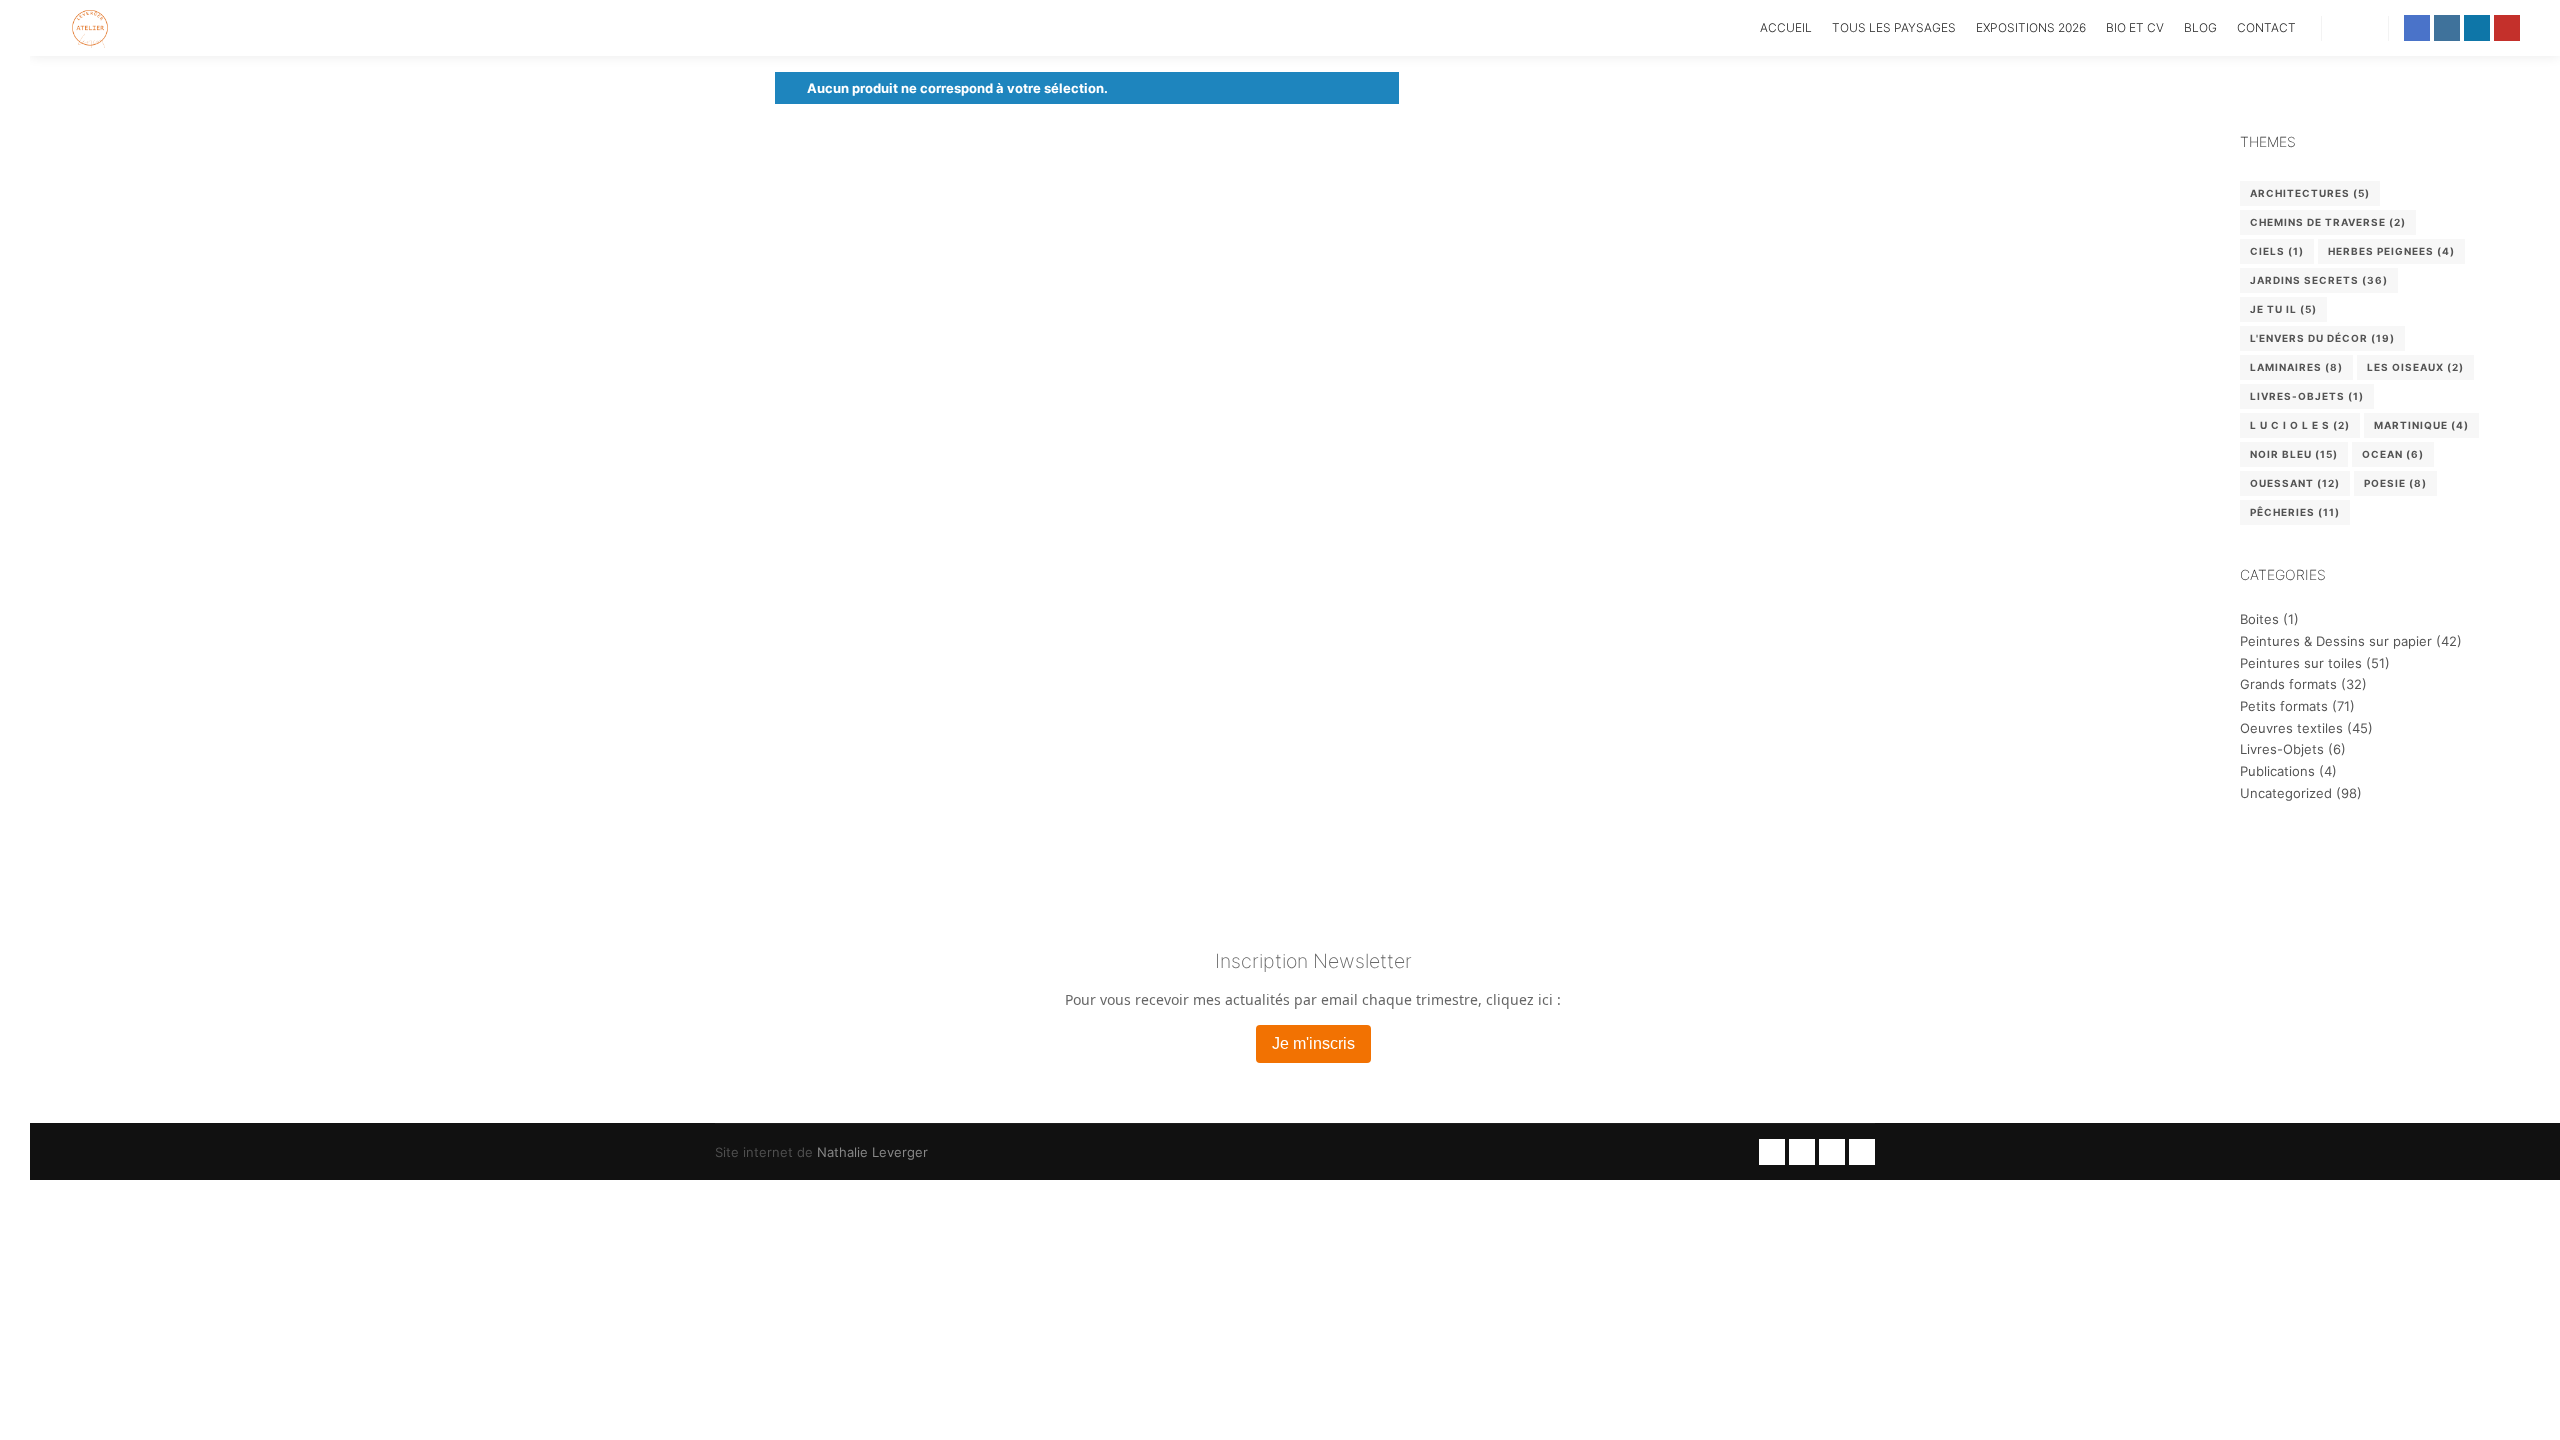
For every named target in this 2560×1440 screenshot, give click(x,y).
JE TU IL (2283, 309)
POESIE (2395, 483)
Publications (2277, 771)
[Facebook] (2417, 28)
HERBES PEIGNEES (2391, 251)
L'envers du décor (2322, 338)
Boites (2259, 619)
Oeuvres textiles (2291, 728)
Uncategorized (2286, 793)
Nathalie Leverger (872, 1152)
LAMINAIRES (2296, 367)
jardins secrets (2319, 280)
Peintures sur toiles (2301, 663)
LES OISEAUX (2415, 367)
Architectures (2310, 193)
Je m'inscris (1313, 1043)
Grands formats (2288, 684)
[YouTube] (2507, 28)
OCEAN (2393, 454)
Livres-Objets (2282, 749)
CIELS (2277, 251)
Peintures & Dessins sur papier (2336, 641)
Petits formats (2284, 706)
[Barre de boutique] (2355, 28)
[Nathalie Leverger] (90, 28)
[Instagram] (2447, 28)
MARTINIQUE (2421, 425)
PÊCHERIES (2295, 512)
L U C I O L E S (2300, 425)
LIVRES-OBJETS (2307, 396)
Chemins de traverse (2328, 222)
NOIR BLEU (2294, 454)
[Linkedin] (2477, 28)
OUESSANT (2295, 483)
